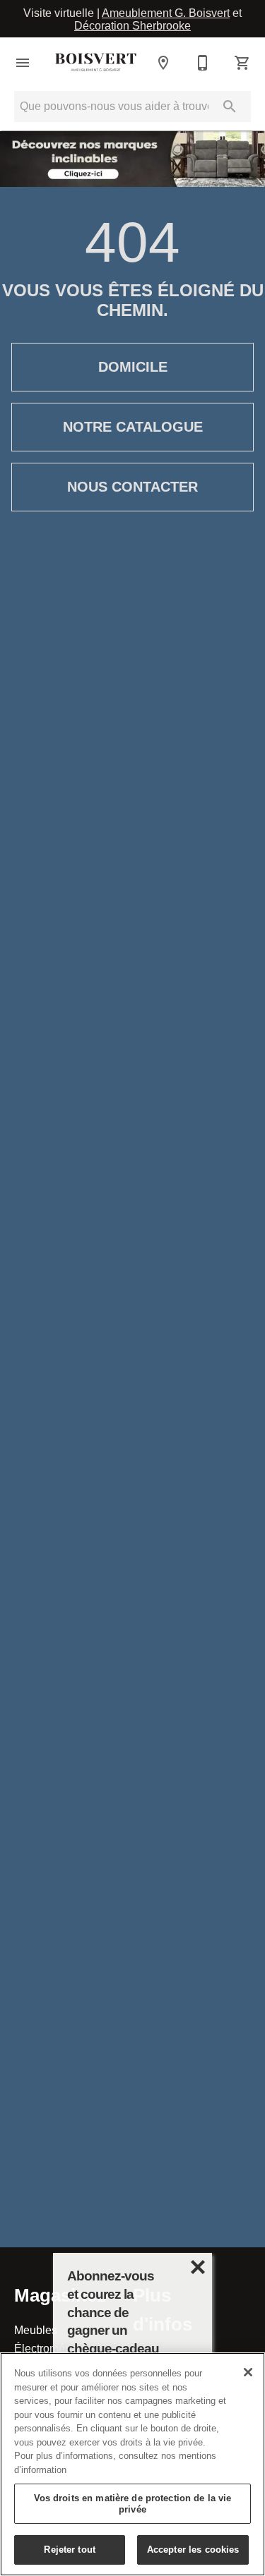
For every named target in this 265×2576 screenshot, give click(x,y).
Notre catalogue (133, 427)
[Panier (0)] (242, 63)
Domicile (133, 367)
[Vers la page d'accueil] (96, 63)
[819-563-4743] (203, 63)
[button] (23, 63)
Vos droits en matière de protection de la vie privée (133, 2503)
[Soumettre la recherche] (230, 107)
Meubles (36, 2330)
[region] (132, 2464)
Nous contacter (132, 487)
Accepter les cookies (193, 2549)
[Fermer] (248, 2372)
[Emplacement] (163, 63)
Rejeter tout (70, 2549)
